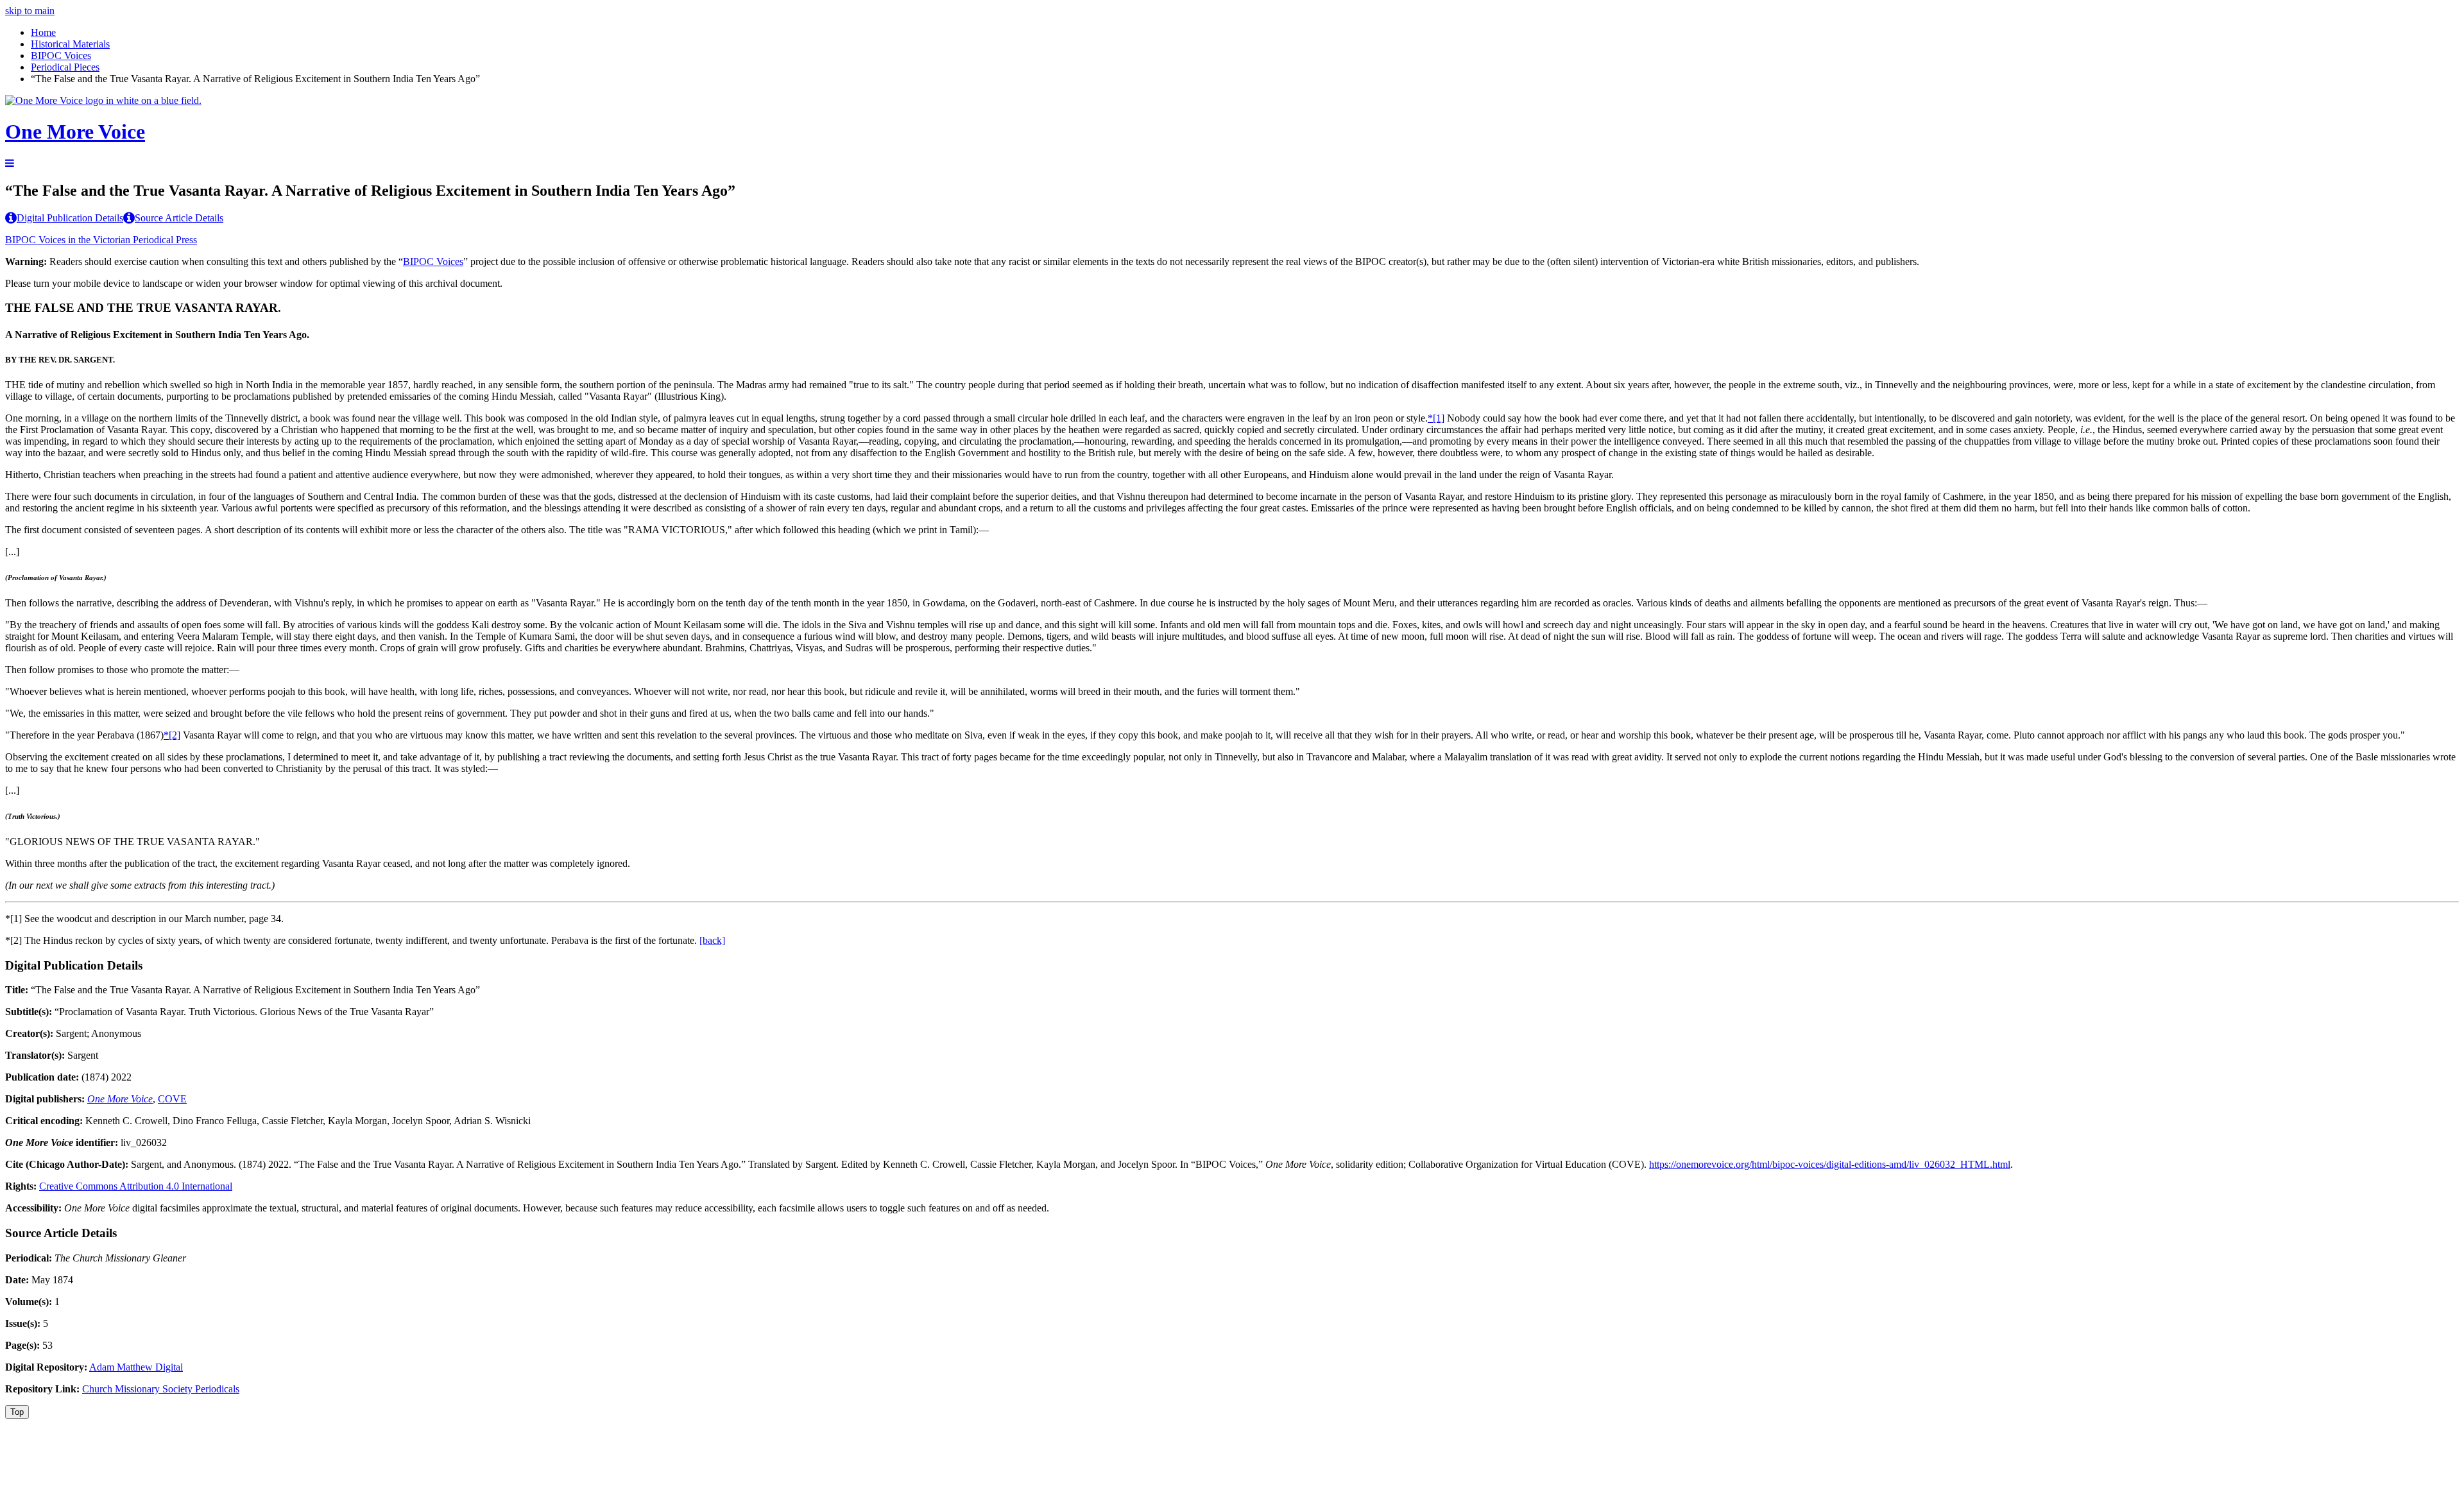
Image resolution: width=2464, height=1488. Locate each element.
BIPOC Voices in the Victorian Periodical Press (101, 240)
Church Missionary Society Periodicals (161, 1389)
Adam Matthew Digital (136, 1367)
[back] (712, 940)
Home (43, 32)
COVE (172, 1099)
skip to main (30, 11)
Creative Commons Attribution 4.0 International (136, 1186)
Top (17, 1412)
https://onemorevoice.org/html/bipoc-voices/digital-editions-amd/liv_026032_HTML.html (1830, 1164)
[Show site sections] (10, 163)
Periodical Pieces (65, 67)
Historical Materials (70, 44)
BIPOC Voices (61, 56)
